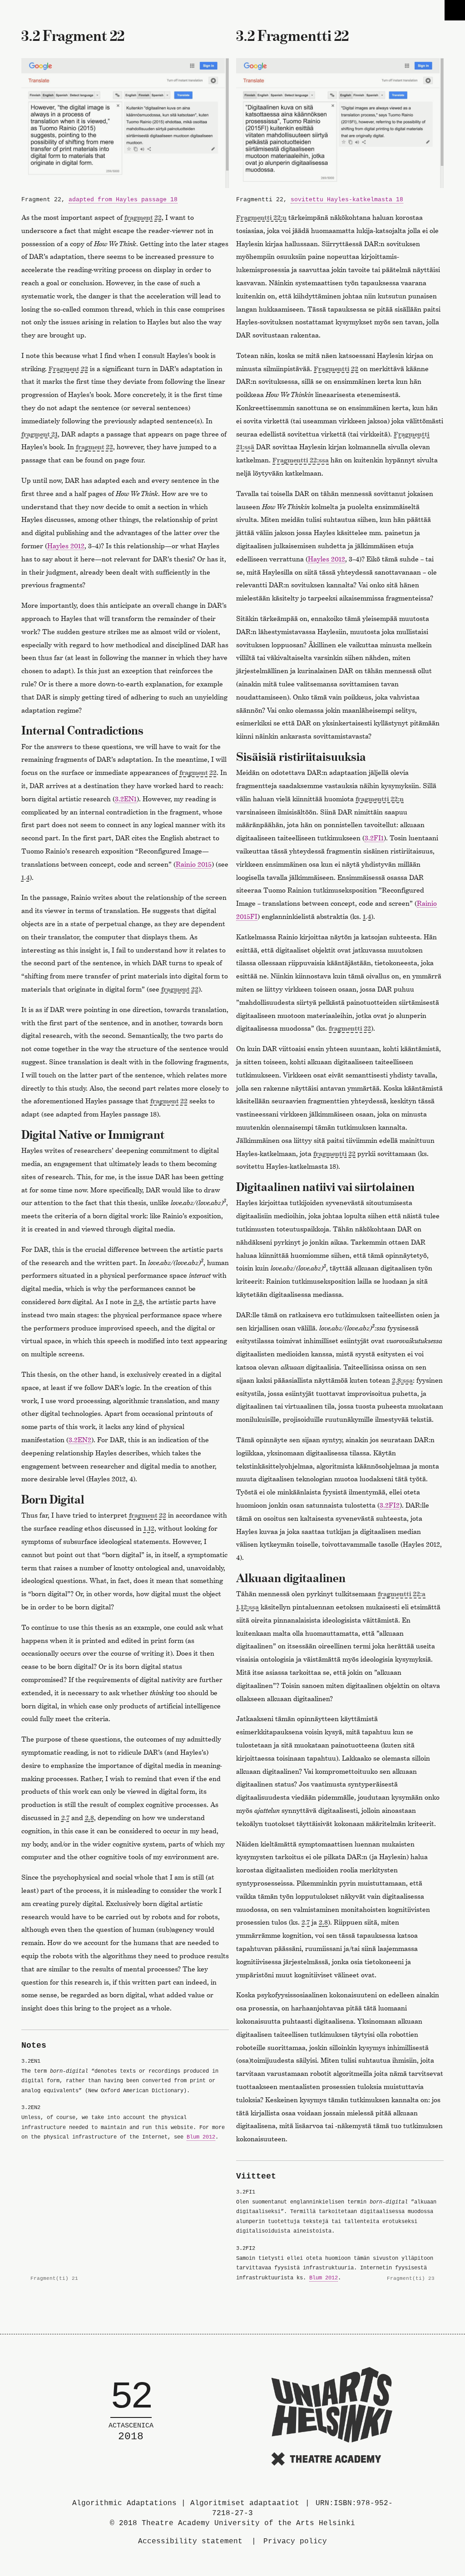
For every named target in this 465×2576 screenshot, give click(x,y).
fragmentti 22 (350, 1028)
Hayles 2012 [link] (66, 546)
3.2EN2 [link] (80, 1440)
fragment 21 (40, 434)
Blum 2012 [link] (201, 2137)
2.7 (65, 1818)
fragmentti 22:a (402, 1594)
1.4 (25, 877)
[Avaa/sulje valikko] (455, 10)
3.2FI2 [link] (390, 1505)
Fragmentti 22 (336, 369)
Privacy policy (295, 2541)
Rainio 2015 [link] (194, 864)
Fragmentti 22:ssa (301, 460)
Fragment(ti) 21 (50, 2279)
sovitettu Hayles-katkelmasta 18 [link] (347, 200)
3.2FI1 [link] (374, 838)
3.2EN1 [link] (126, 799)
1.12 (149, 1528)
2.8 (138, 1302)
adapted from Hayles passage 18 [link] (123, 200)
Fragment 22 (68, 369)
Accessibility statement (190, 2541)
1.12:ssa (247, 1607)
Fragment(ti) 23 (415, 2279)
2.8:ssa (402, 1380)
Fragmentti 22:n (261, 217)
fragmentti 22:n (380, 799)
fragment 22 (143, 217)
